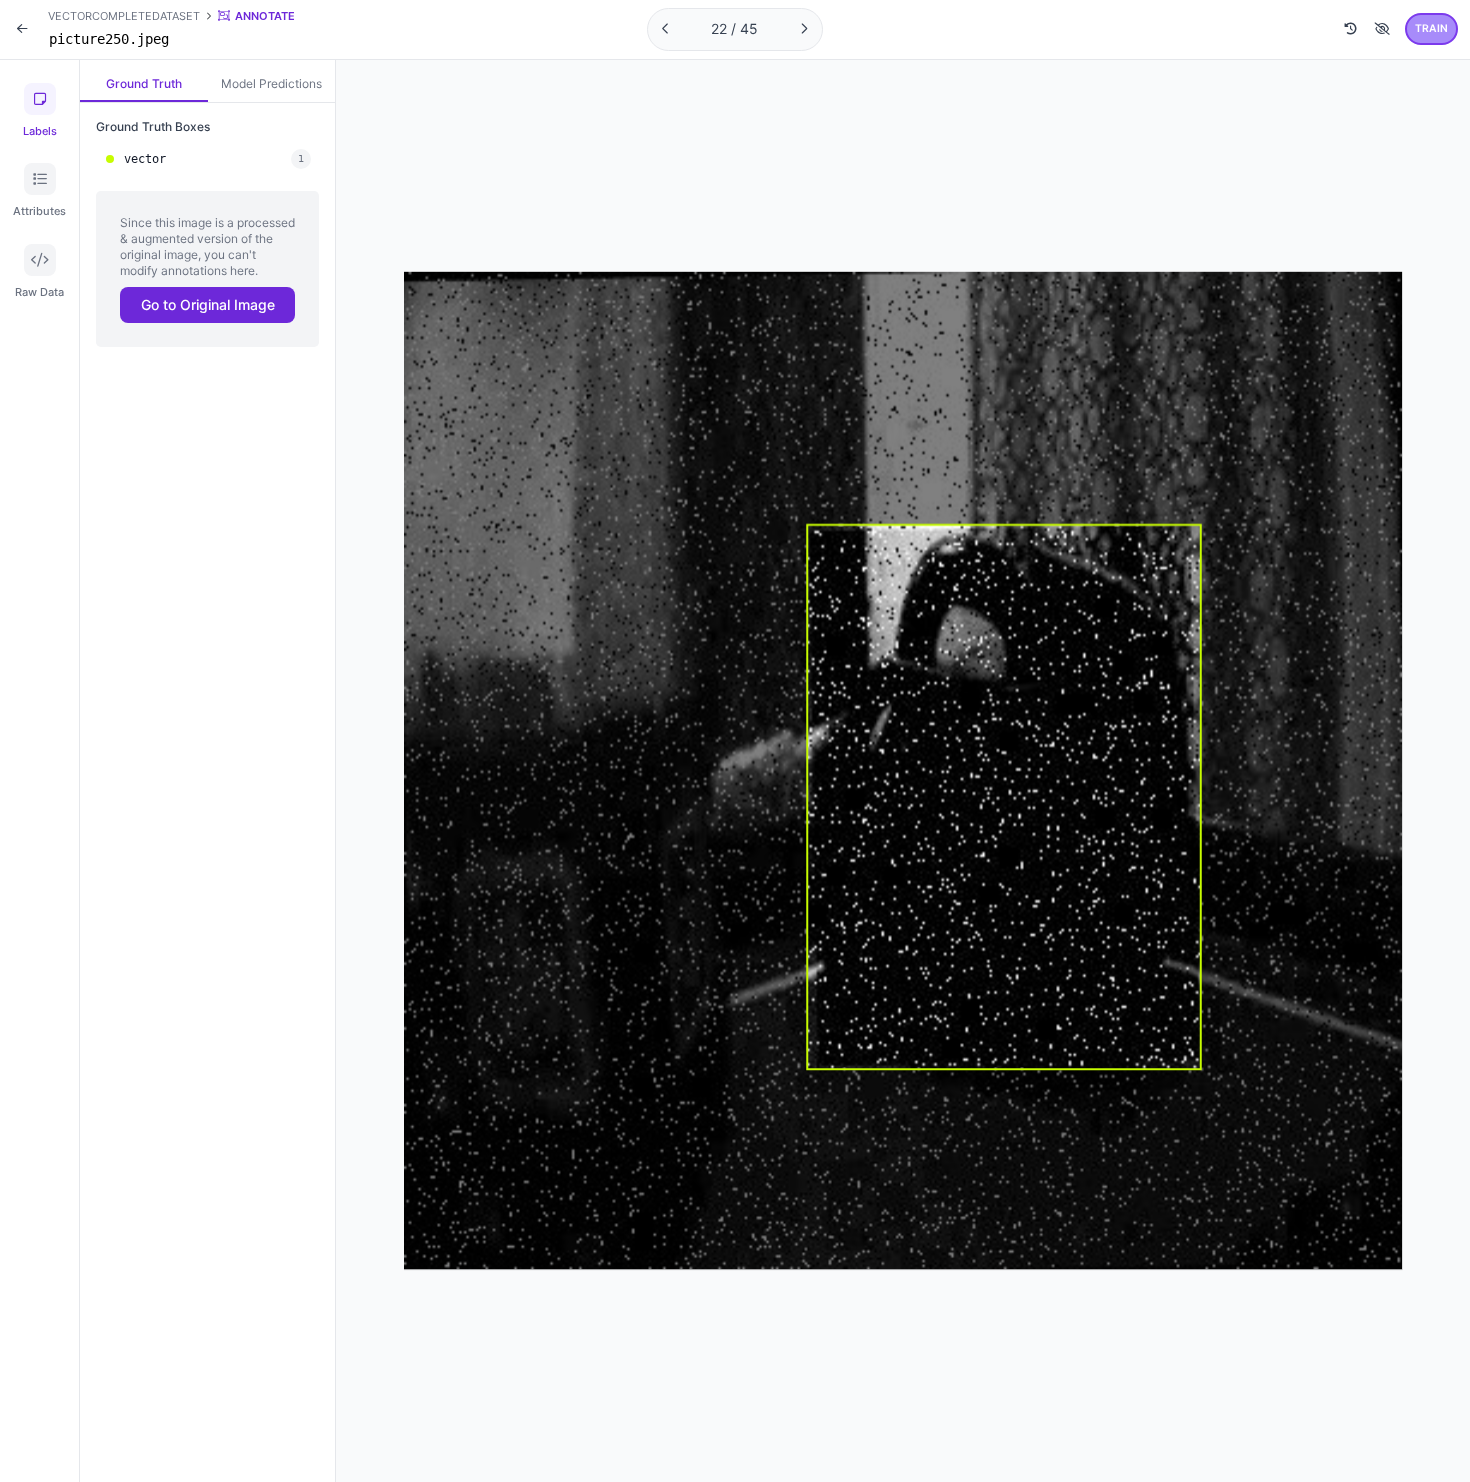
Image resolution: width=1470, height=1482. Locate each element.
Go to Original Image (208, 304)
